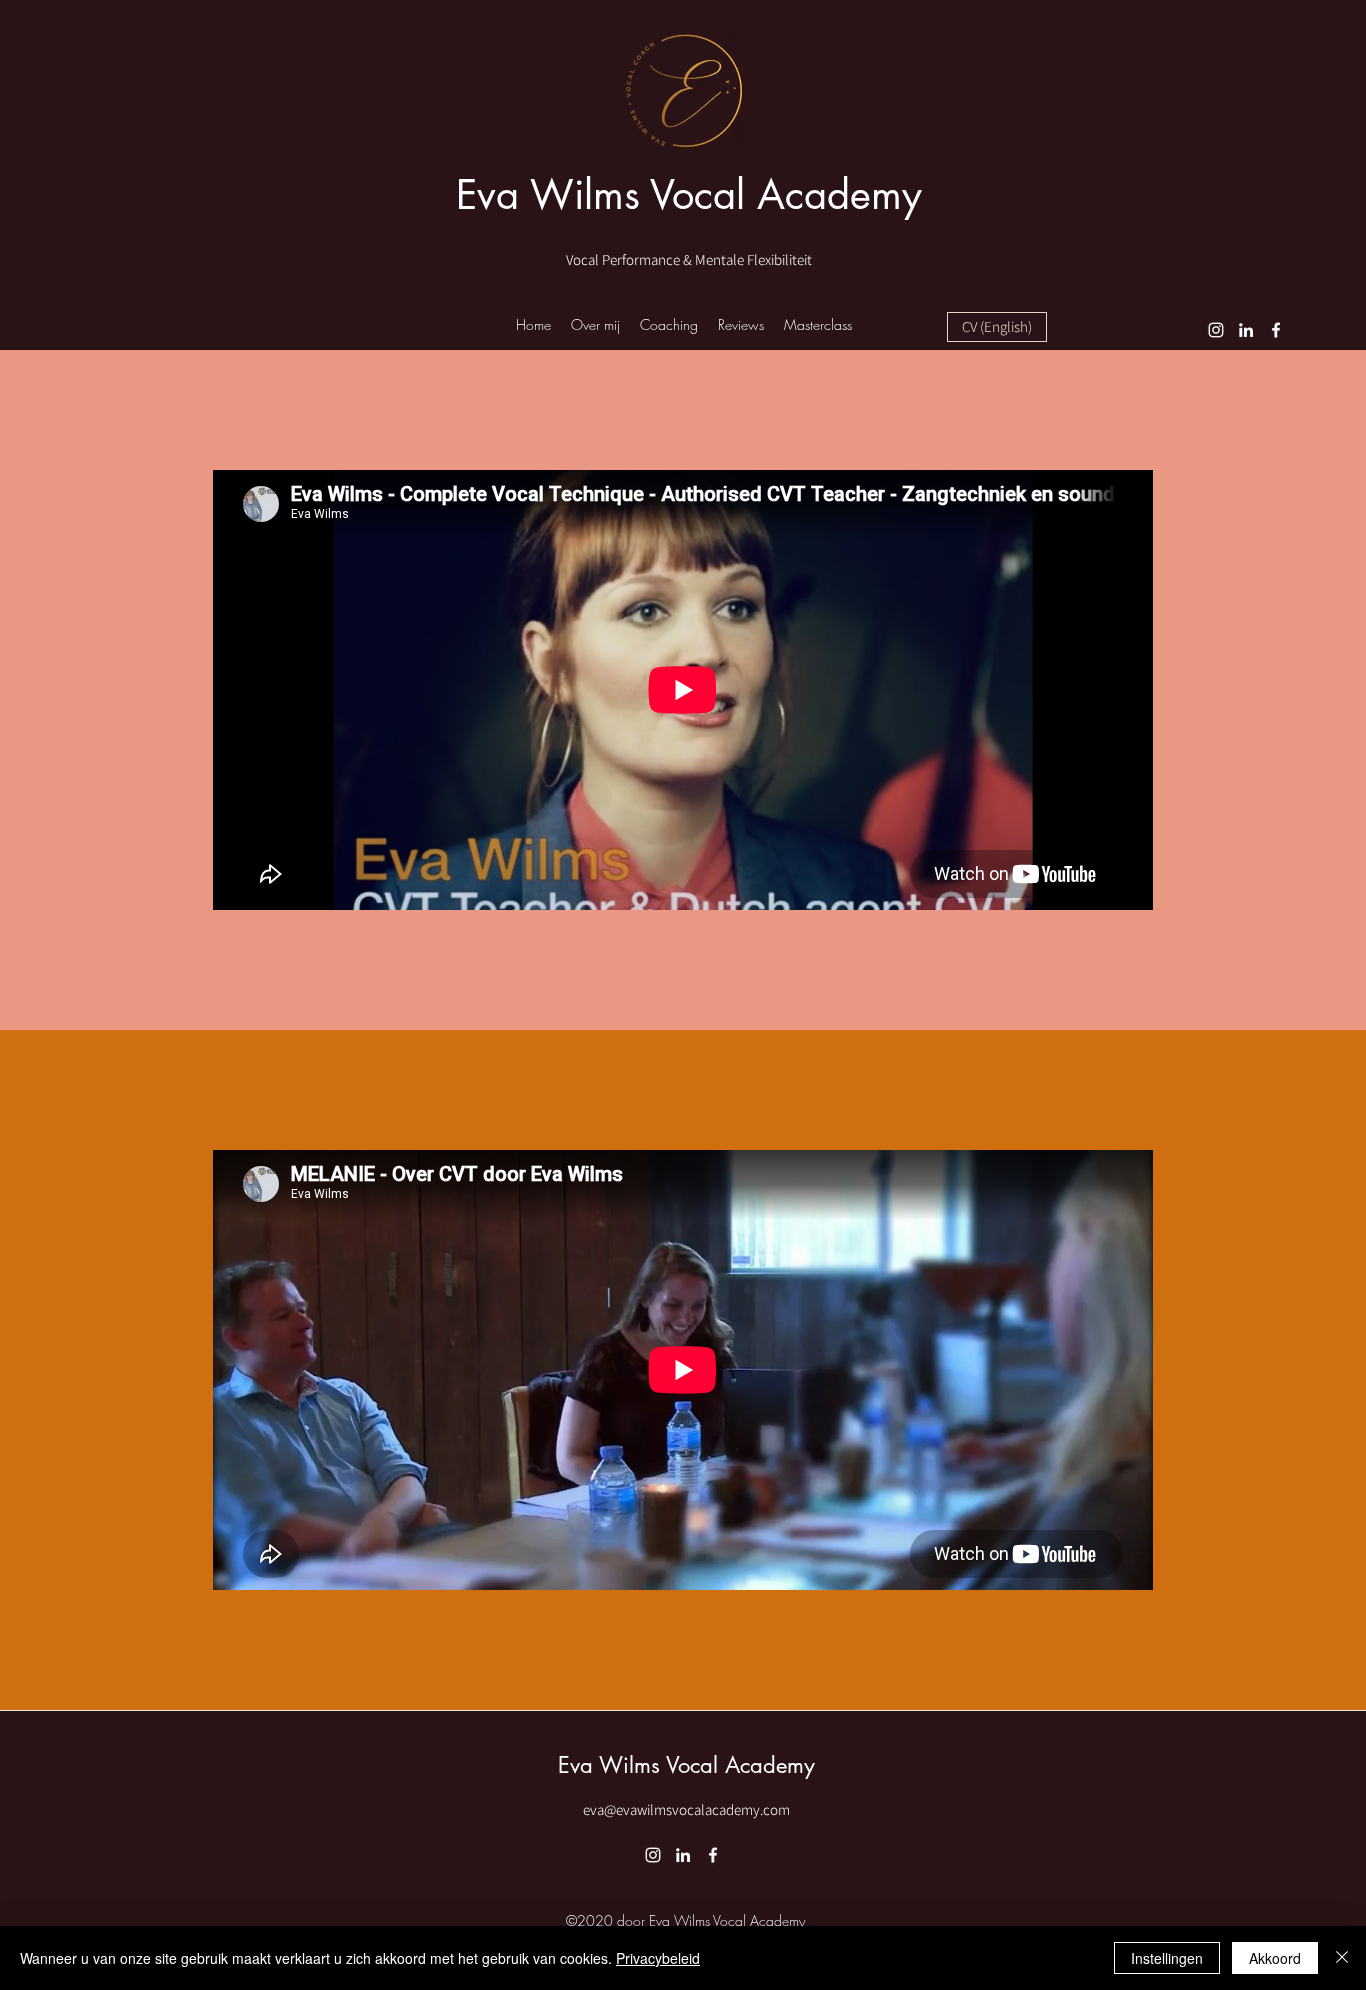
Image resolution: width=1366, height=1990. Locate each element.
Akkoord (1275, 1958)
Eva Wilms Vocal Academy (689, 195)
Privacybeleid (658, 1958)
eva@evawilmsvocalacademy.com (686, 1809)
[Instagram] (1216, 330)
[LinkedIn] (1246, 330)
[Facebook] (1276, 330)
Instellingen (1167, 1958)
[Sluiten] (1342, 1958)
